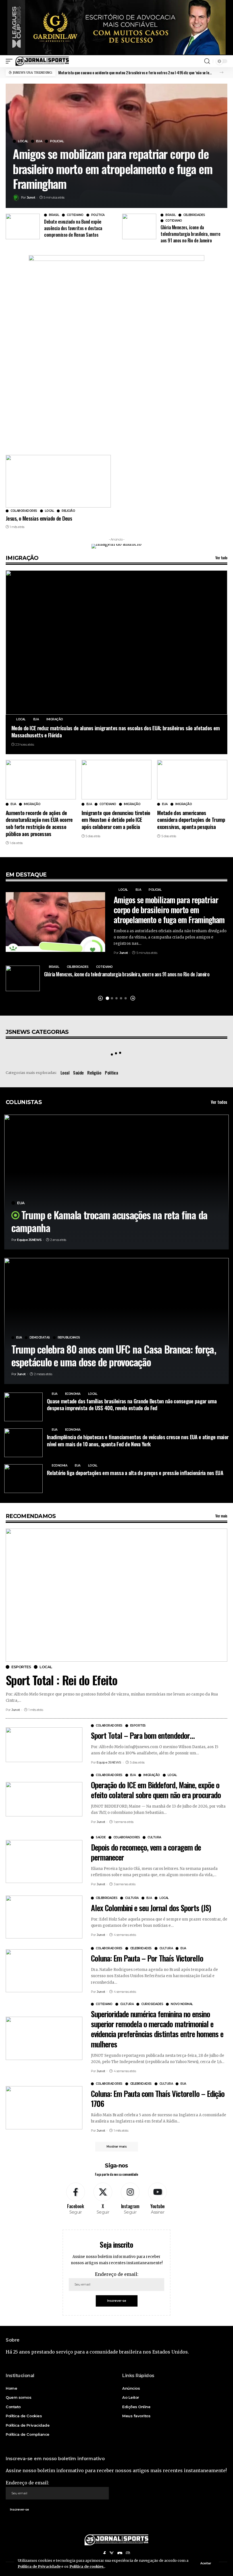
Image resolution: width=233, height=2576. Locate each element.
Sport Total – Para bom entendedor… (143, 1735)
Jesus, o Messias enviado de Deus (39, 518)
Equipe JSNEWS (29, 1240)
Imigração (55, 719)
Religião (68, 511)
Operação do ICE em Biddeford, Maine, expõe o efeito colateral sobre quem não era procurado (156, 1790)
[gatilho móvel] (11, 61)
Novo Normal (182, 2004)
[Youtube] (158, 2199)
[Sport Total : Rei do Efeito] (116, 1595)
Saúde (78, 1073)
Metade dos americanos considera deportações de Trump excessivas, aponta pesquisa (191, 819)
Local (23, 141)
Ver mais (221, 1516)
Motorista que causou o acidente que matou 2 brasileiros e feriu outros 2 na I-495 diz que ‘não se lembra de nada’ (136, 72)
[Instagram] (130, 2199)
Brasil (54, 215)
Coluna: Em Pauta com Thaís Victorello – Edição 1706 (158, 2098)
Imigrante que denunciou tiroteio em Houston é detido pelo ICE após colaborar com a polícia (116, 819)
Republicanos (69, 1338)
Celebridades (194, 215)
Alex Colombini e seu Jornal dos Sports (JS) (151, 1908)
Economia (73, 1394)
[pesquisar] (207, 61)
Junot (31, 197)
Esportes (21, 1667)
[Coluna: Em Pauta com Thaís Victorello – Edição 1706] (44, 2108)
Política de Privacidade (39, 2566)
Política (98, 215)
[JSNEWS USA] (42, 61)
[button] (221, 72)
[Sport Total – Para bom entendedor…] (44, 1745)
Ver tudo (221, 558)
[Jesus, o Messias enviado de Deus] (58, 481)
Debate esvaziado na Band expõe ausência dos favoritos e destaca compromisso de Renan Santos (73, 228)
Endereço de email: (117, 2274)
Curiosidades (152, 2004)
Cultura (154, 1837)
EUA (39, 141)
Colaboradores (24, 511)
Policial (57, 141)
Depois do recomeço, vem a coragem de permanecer (146, 1852)
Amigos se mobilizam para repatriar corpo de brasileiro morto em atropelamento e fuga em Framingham (113, 169)
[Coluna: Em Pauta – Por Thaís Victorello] (44, 1971)
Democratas (40, 1338)
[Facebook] (75, 2199)
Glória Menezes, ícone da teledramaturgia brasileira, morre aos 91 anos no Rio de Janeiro (190, 234)
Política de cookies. (87, 2566)
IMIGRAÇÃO (22, 558)
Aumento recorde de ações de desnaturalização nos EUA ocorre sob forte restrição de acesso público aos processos (39, 823)
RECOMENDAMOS (31, 1516)
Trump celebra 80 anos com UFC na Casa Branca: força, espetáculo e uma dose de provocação (114, 1355)
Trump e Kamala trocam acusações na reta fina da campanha (109, 1221)
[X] (103, 2199)
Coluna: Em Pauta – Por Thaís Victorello (147, 1958)
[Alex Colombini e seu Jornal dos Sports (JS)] (44, 1917)
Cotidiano (75, 215)
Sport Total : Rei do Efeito (62, 1680)
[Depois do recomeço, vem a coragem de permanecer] (44, 1862)
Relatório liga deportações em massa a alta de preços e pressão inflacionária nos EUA (135, 1472)
